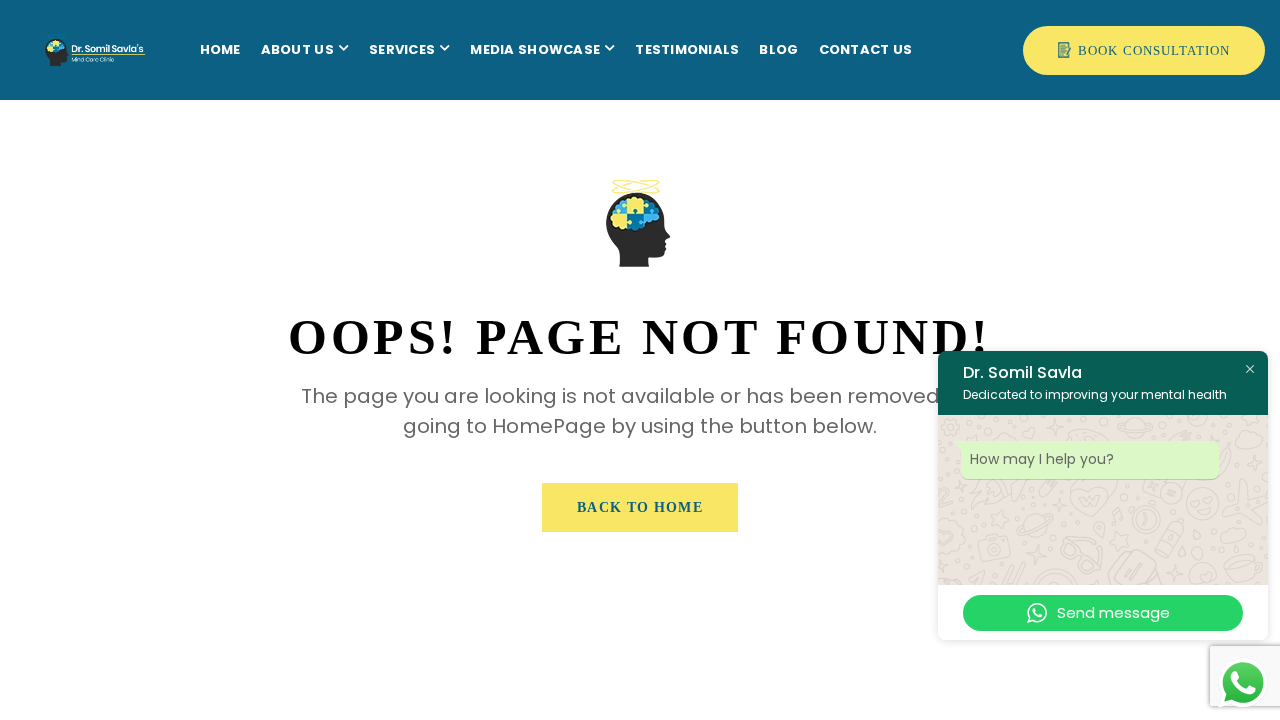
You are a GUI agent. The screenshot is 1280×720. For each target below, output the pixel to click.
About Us (297, 49)
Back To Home (639, 507)
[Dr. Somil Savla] (65, 24)
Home (220, 49)
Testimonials (687, 49)
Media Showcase (535, 49)
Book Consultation (1154, 50)
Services (402, 49)
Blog (778, 49)
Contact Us (866, 49)
